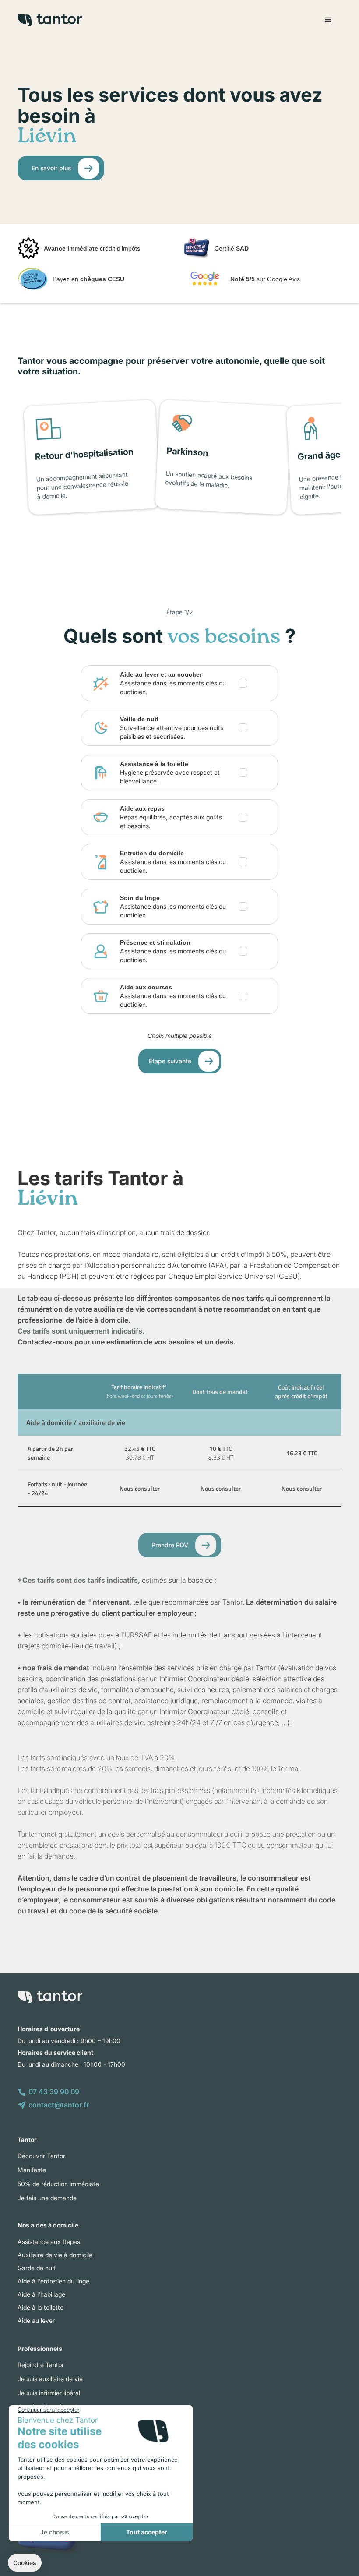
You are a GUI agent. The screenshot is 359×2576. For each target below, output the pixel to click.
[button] (328, 20)
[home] (50, 20)
